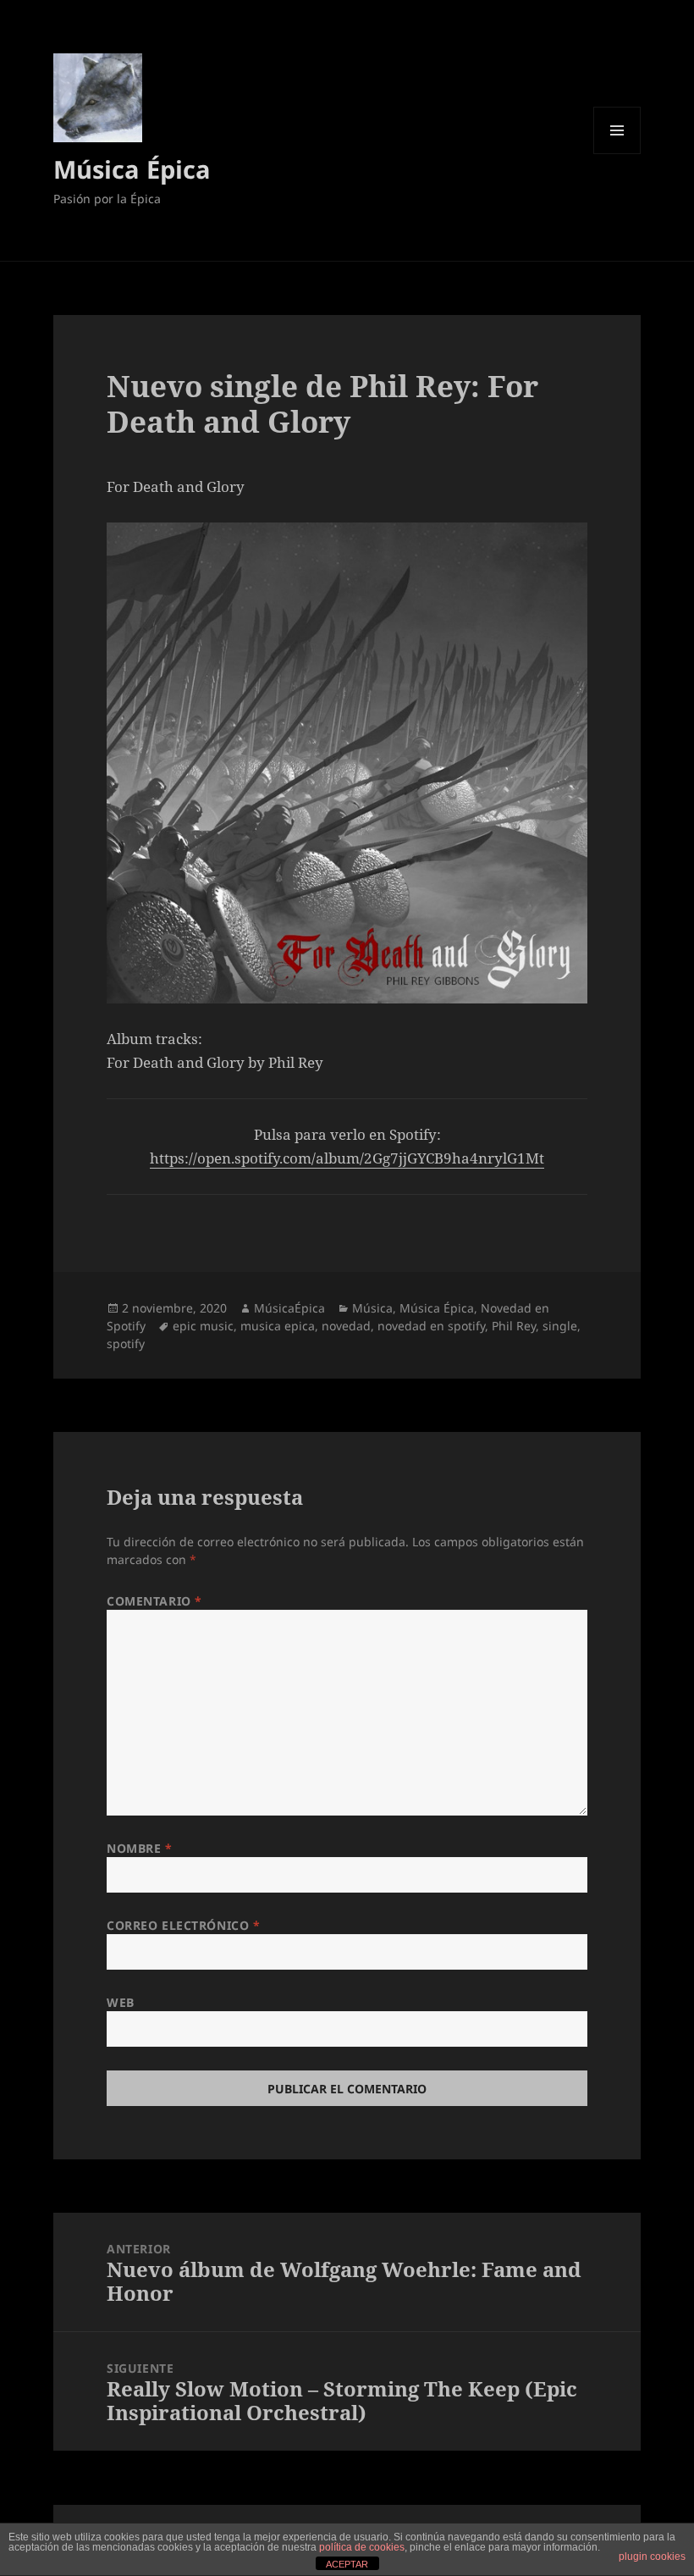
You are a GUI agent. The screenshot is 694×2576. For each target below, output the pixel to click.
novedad (346, 1326)
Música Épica (132, 169)
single (560, 1326)
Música (372, 1308)
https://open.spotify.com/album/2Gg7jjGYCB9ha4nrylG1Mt (347, 1158)
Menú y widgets (617, 154)
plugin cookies (652, 2557)
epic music (203, 1326)
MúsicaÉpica (289, 1308)
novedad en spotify (431, 1326)
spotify (126, 1343)
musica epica (278, 1326)
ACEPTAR (347, 2564)
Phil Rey (514, 1326)
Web (121, 2002)
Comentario (154, 1601)
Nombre (139, 1848)
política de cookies (362, 2547)
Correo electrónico (183, 1925)
